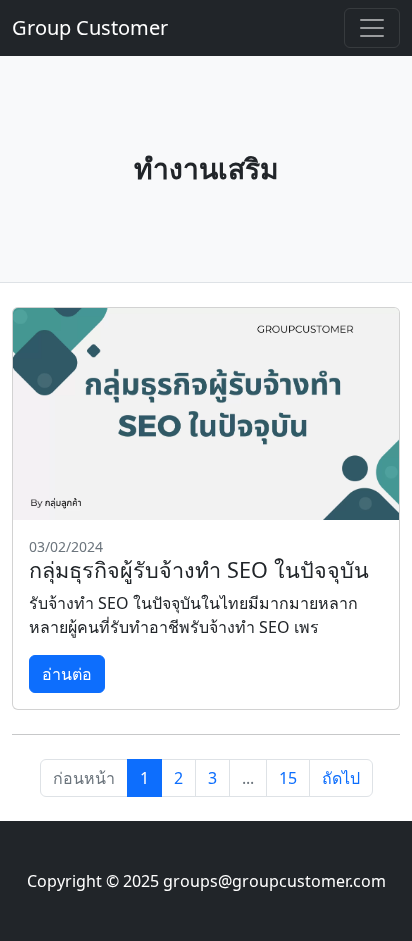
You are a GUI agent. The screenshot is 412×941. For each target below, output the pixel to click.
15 (288, 778)
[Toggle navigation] (372, 28)
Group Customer (90, 27)
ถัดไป (341, 778)
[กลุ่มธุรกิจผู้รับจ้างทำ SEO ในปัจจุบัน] (206, 414)
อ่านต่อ (67, 674)
